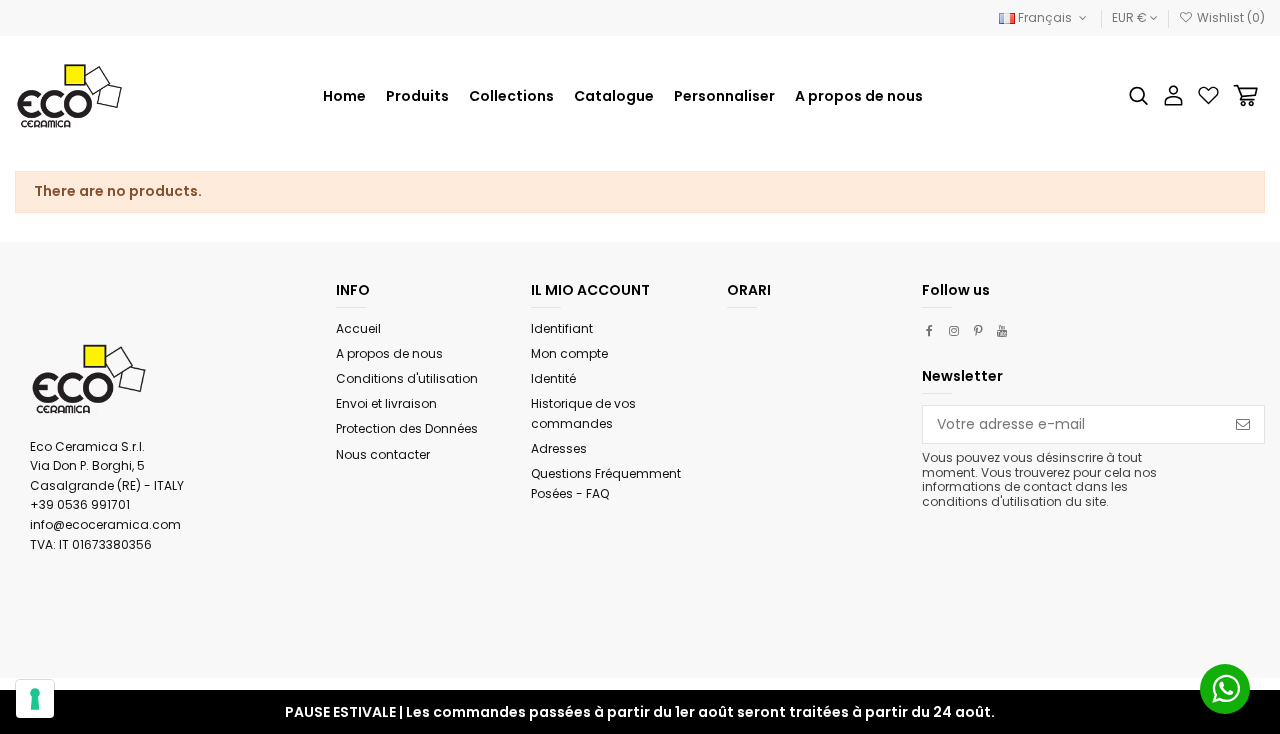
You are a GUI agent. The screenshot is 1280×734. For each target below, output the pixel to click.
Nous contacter (383, 454)
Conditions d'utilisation (407, 378)
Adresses (559, 448)
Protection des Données (407, 428)
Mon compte (569, 353)
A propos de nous (389, 353)
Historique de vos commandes (583, 413)
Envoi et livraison (386, 403)
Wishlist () (1229, 17)
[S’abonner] (1243, 425)
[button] (511, 96)
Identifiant (562, 328)
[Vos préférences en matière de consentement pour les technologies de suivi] (35, 699)
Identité (553, 378)
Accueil (358, 328)
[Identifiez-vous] (1173, 95)
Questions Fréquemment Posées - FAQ (606, 483)
